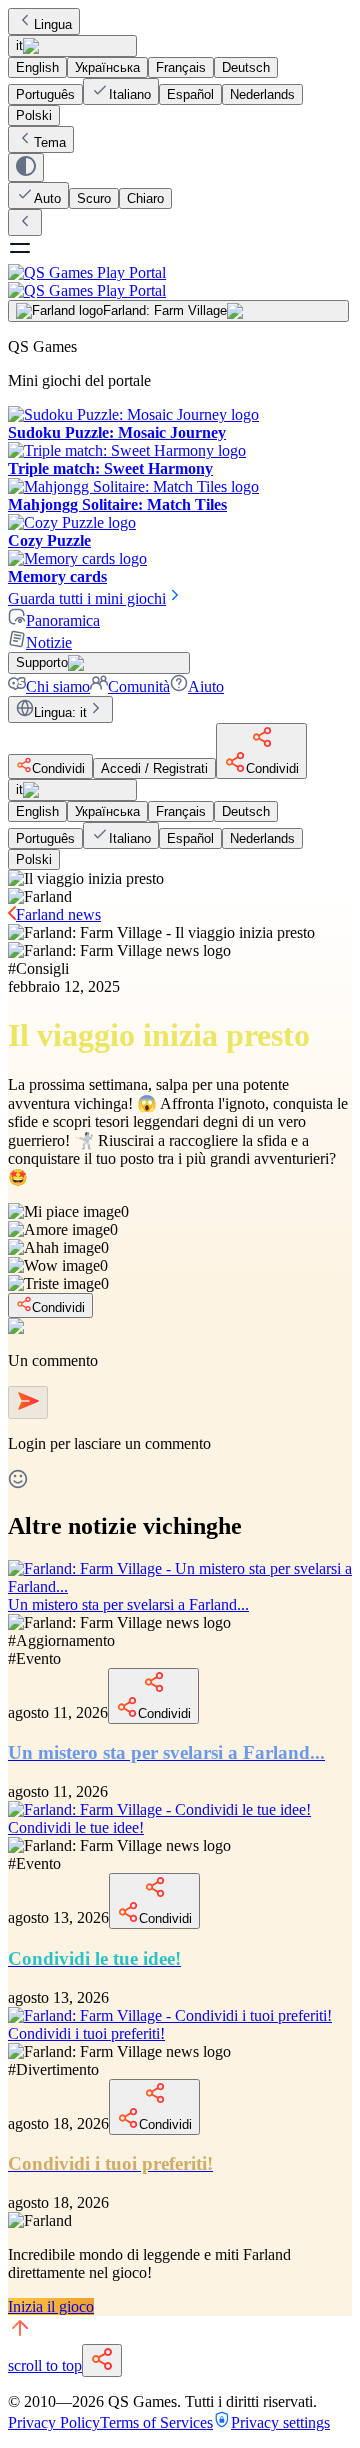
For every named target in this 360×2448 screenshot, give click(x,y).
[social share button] (102, 2360)
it (19, 45)
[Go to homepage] (180, 281)
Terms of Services (156, 2422)
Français (181, 67)
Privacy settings (280, 2422)
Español (190, 94)
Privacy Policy (54, 2422)
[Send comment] (28, 1402)
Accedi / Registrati (154, 768)
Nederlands (262, 94)
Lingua (53, 24)
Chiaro (145, 198)
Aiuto (206, 686)
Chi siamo (58, 686)
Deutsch (246, 67)
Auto (47, 198)
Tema (50, 142)
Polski (34, 115)
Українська (107, 67)
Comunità (139, 686)
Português (45, 94)
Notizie (49, 642)
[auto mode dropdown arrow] (26, 167)
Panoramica (63, 620)
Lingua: (60, 712)
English (37, 67)
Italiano (130, 94)
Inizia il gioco (51, 2306)
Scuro (94, 198)
